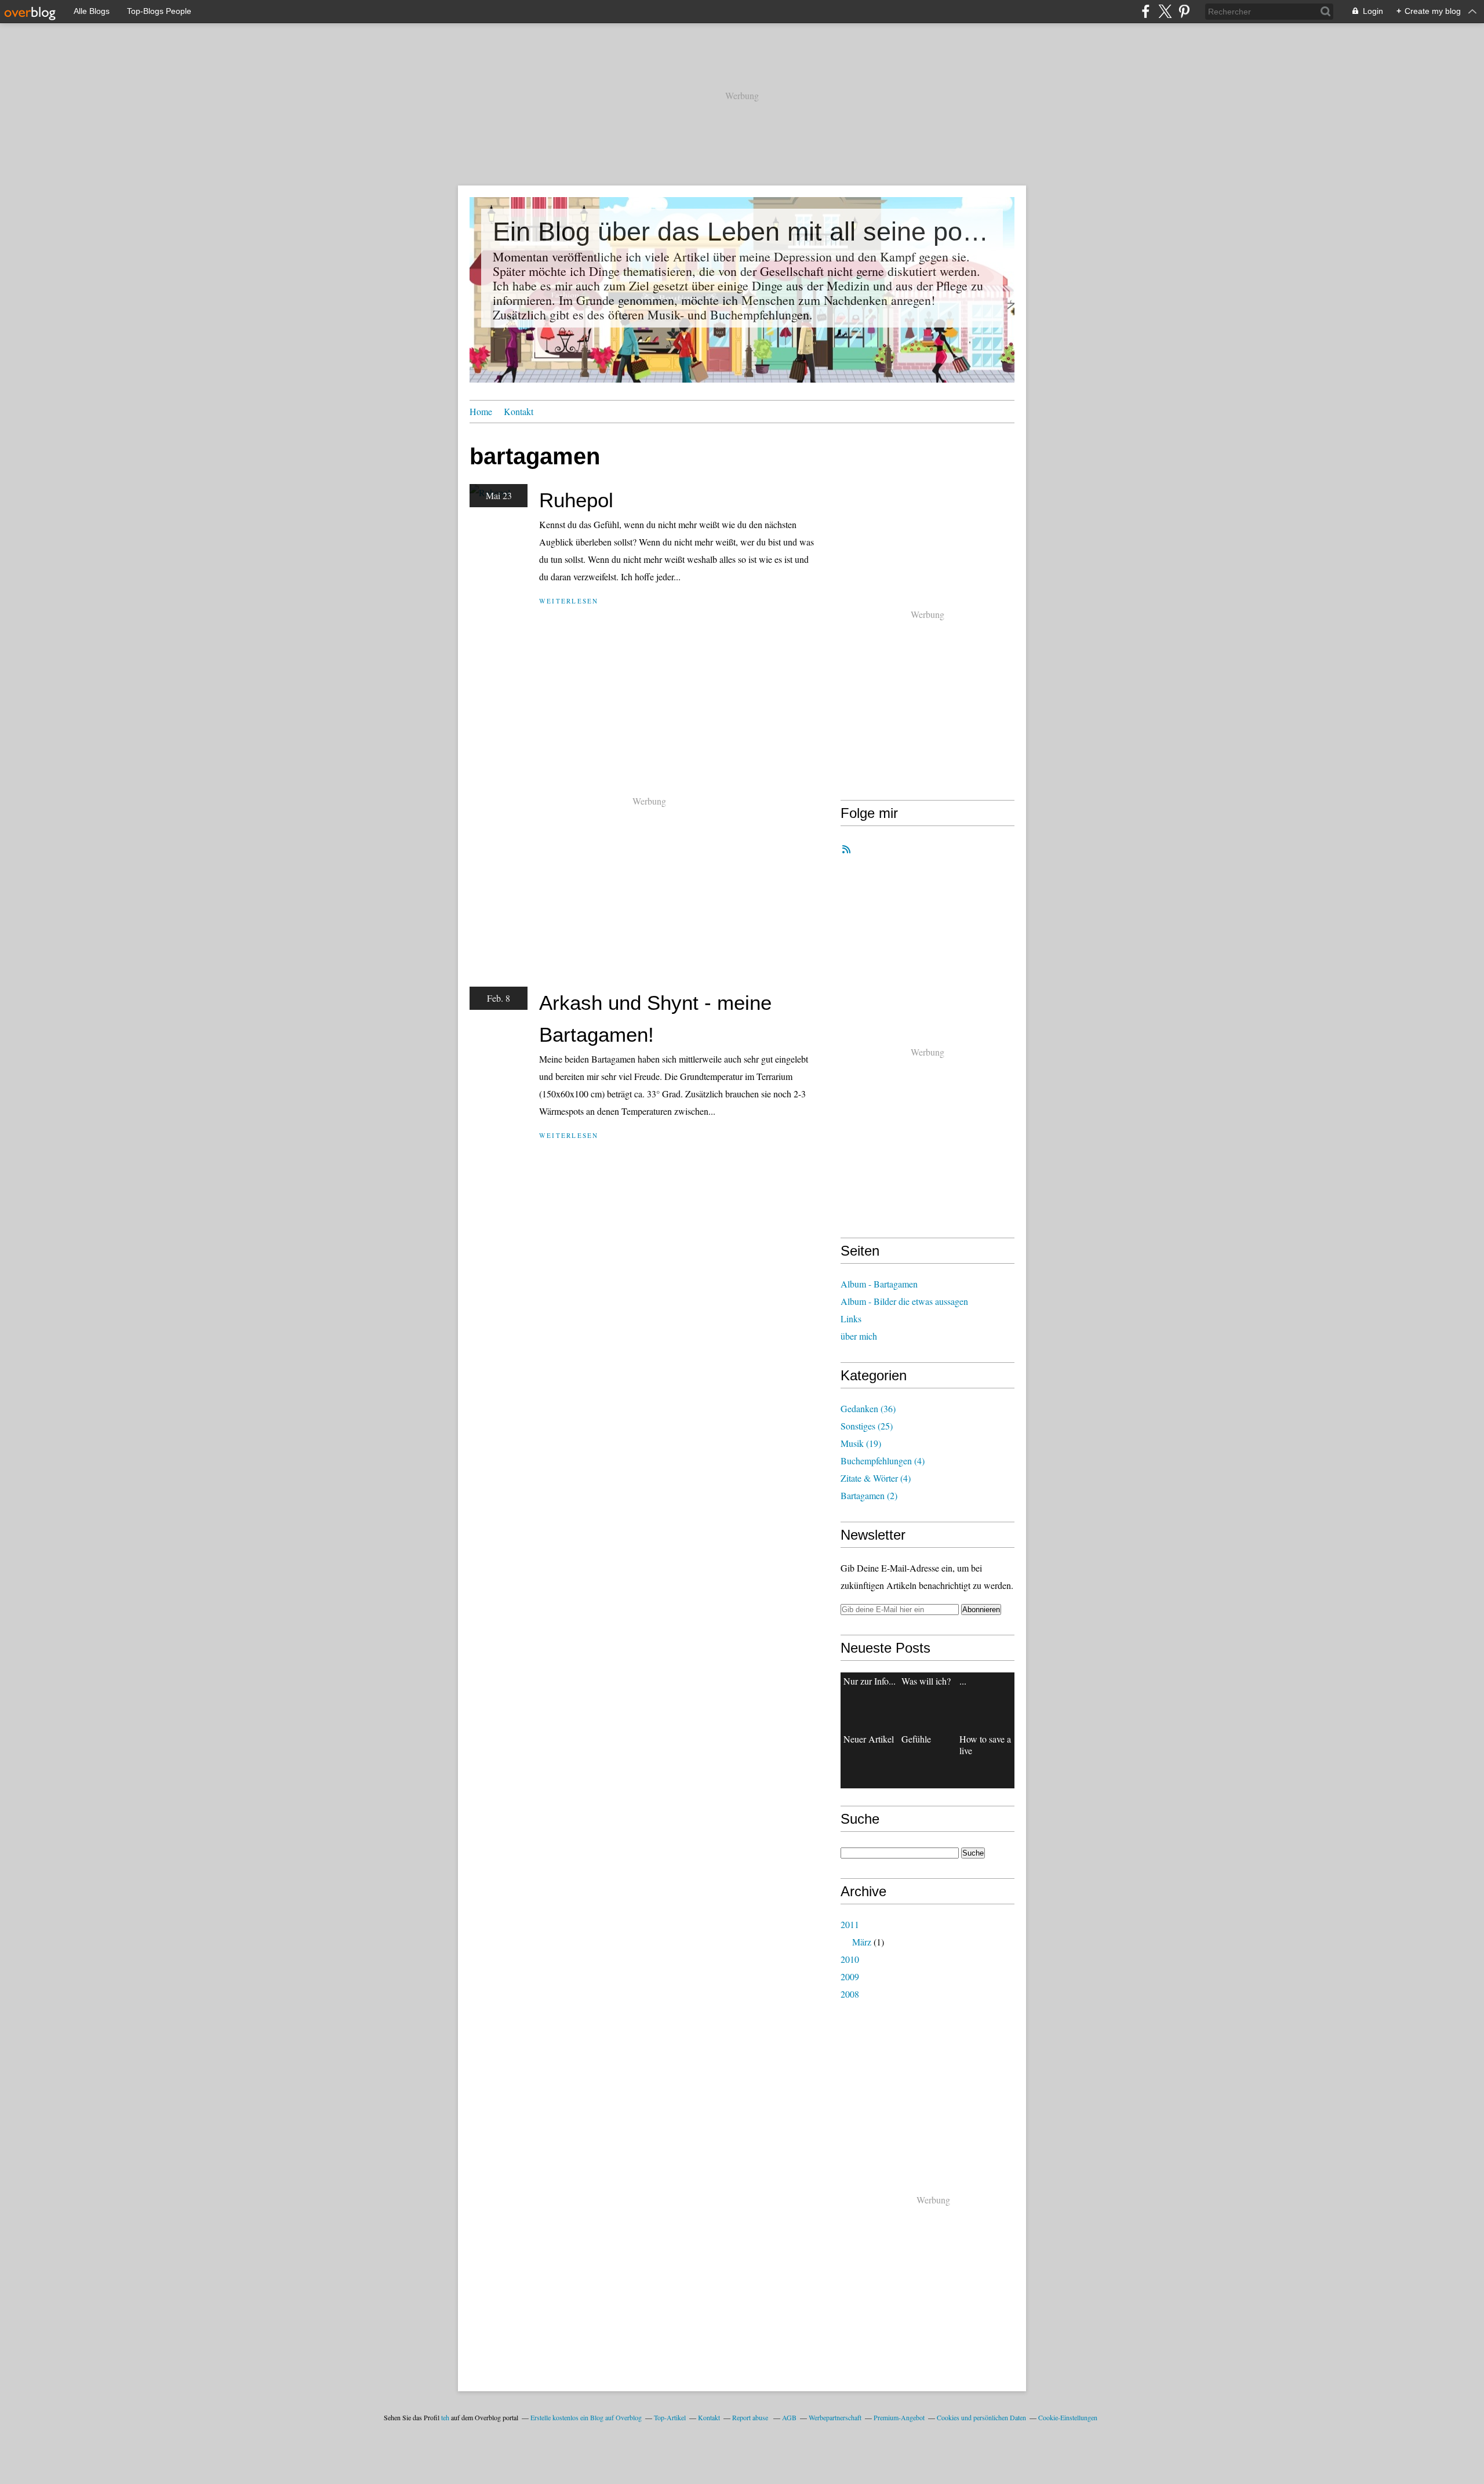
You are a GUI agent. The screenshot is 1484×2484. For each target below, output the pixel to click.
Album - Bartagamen (879, 1284)
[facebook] (1146, 11)
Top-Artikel (670, 2417)
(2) (869, 1495)
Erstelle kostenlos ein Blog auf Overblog (586, 2417)
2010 (850, 1959)
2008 (850, 1994)
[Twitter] (1165, 11)
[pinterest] (1184, 11)
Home (481, 411)
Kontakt (519, 411)
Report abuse (751, 2417)
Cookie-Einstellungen (1068, 2417)
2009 (850, 1976)
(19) (861, 1443)
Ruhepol (576, 500)
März (862, 1942)
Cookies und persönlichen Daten (981, 2417)
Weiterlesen (569, 601)
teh (445, 2417)
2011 (850, 1924)
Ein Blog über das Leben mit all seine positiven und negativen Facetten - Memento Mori (742, 232)
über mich (859, 1336)
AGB (789, 2417)
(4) (883, 1461)
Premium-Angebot (899, 2417)
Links (851, 1319)
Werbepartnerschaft (835, 2417)
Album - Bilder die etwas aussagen (904, 1301)
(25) (867, 1426)
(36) (868, 1408)
